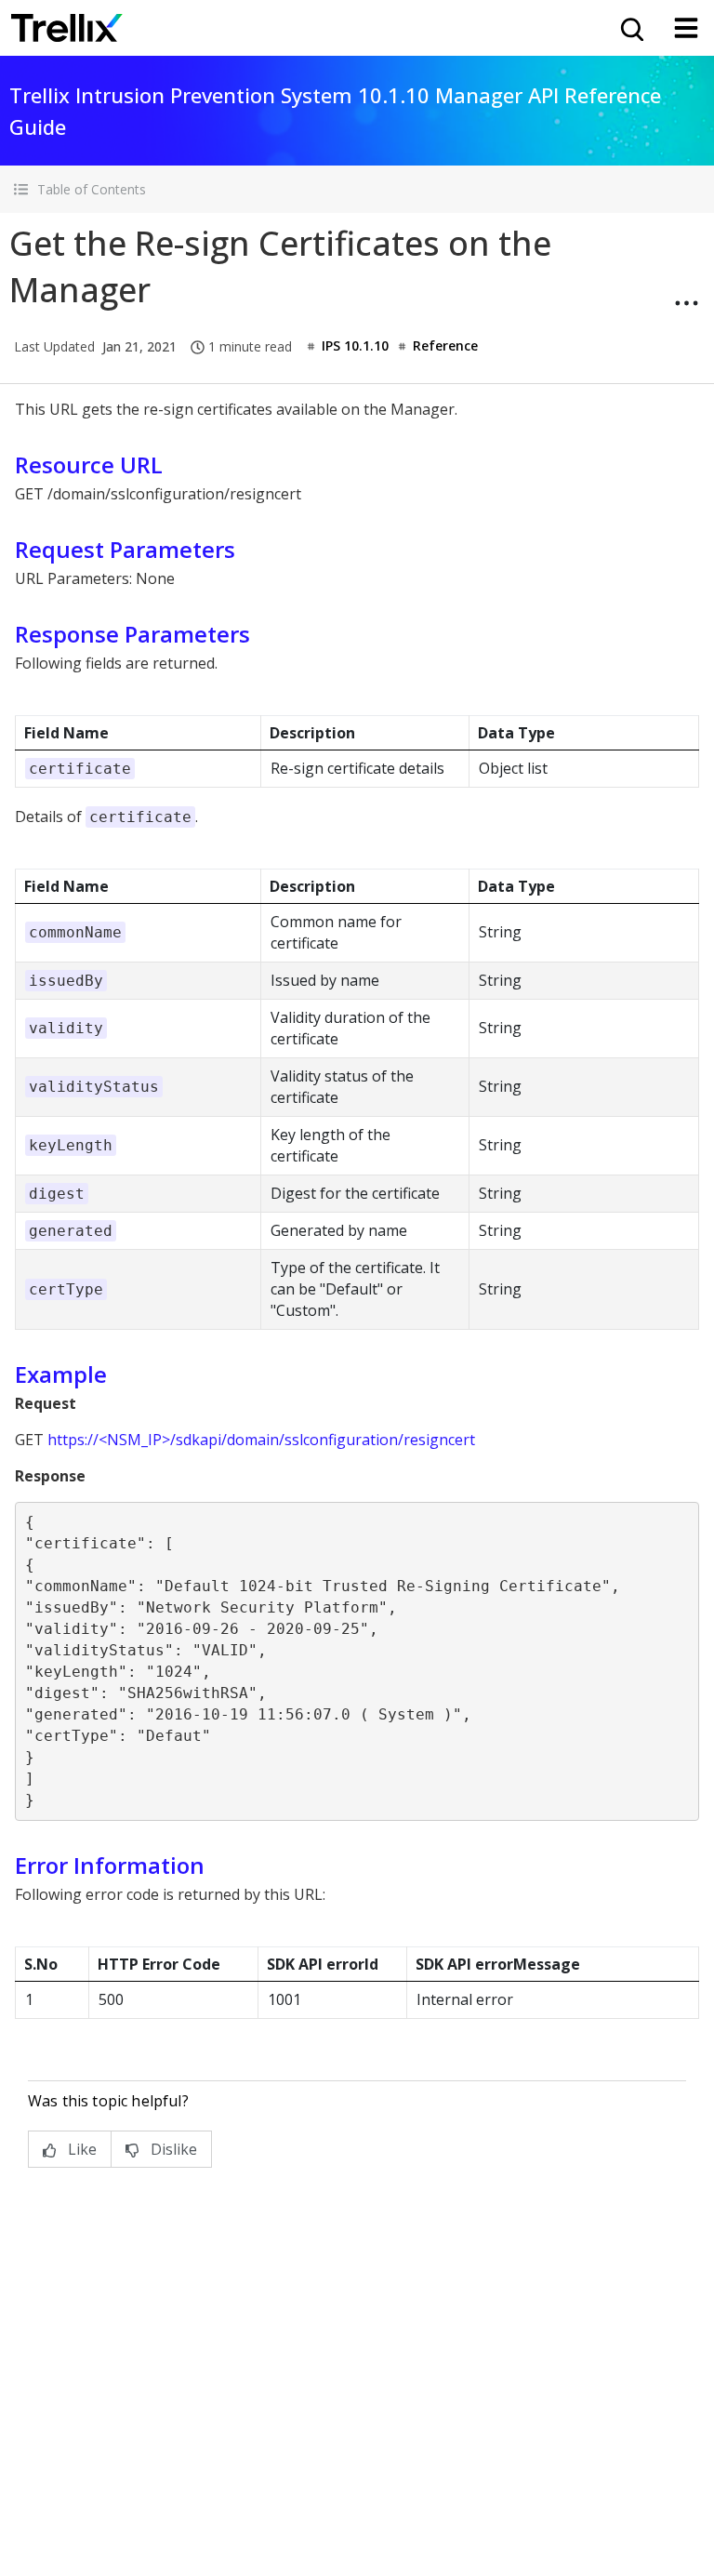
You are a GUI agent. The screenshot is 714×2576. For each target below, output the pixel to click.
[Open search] (630, 28)
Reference (445, 345)
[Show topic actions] (686, 303)
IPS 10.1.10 (355, 345)
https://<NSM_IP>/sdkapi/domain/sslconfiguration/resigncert (261, 1440)
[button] (357, 189)
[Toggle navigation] (686, 28)
